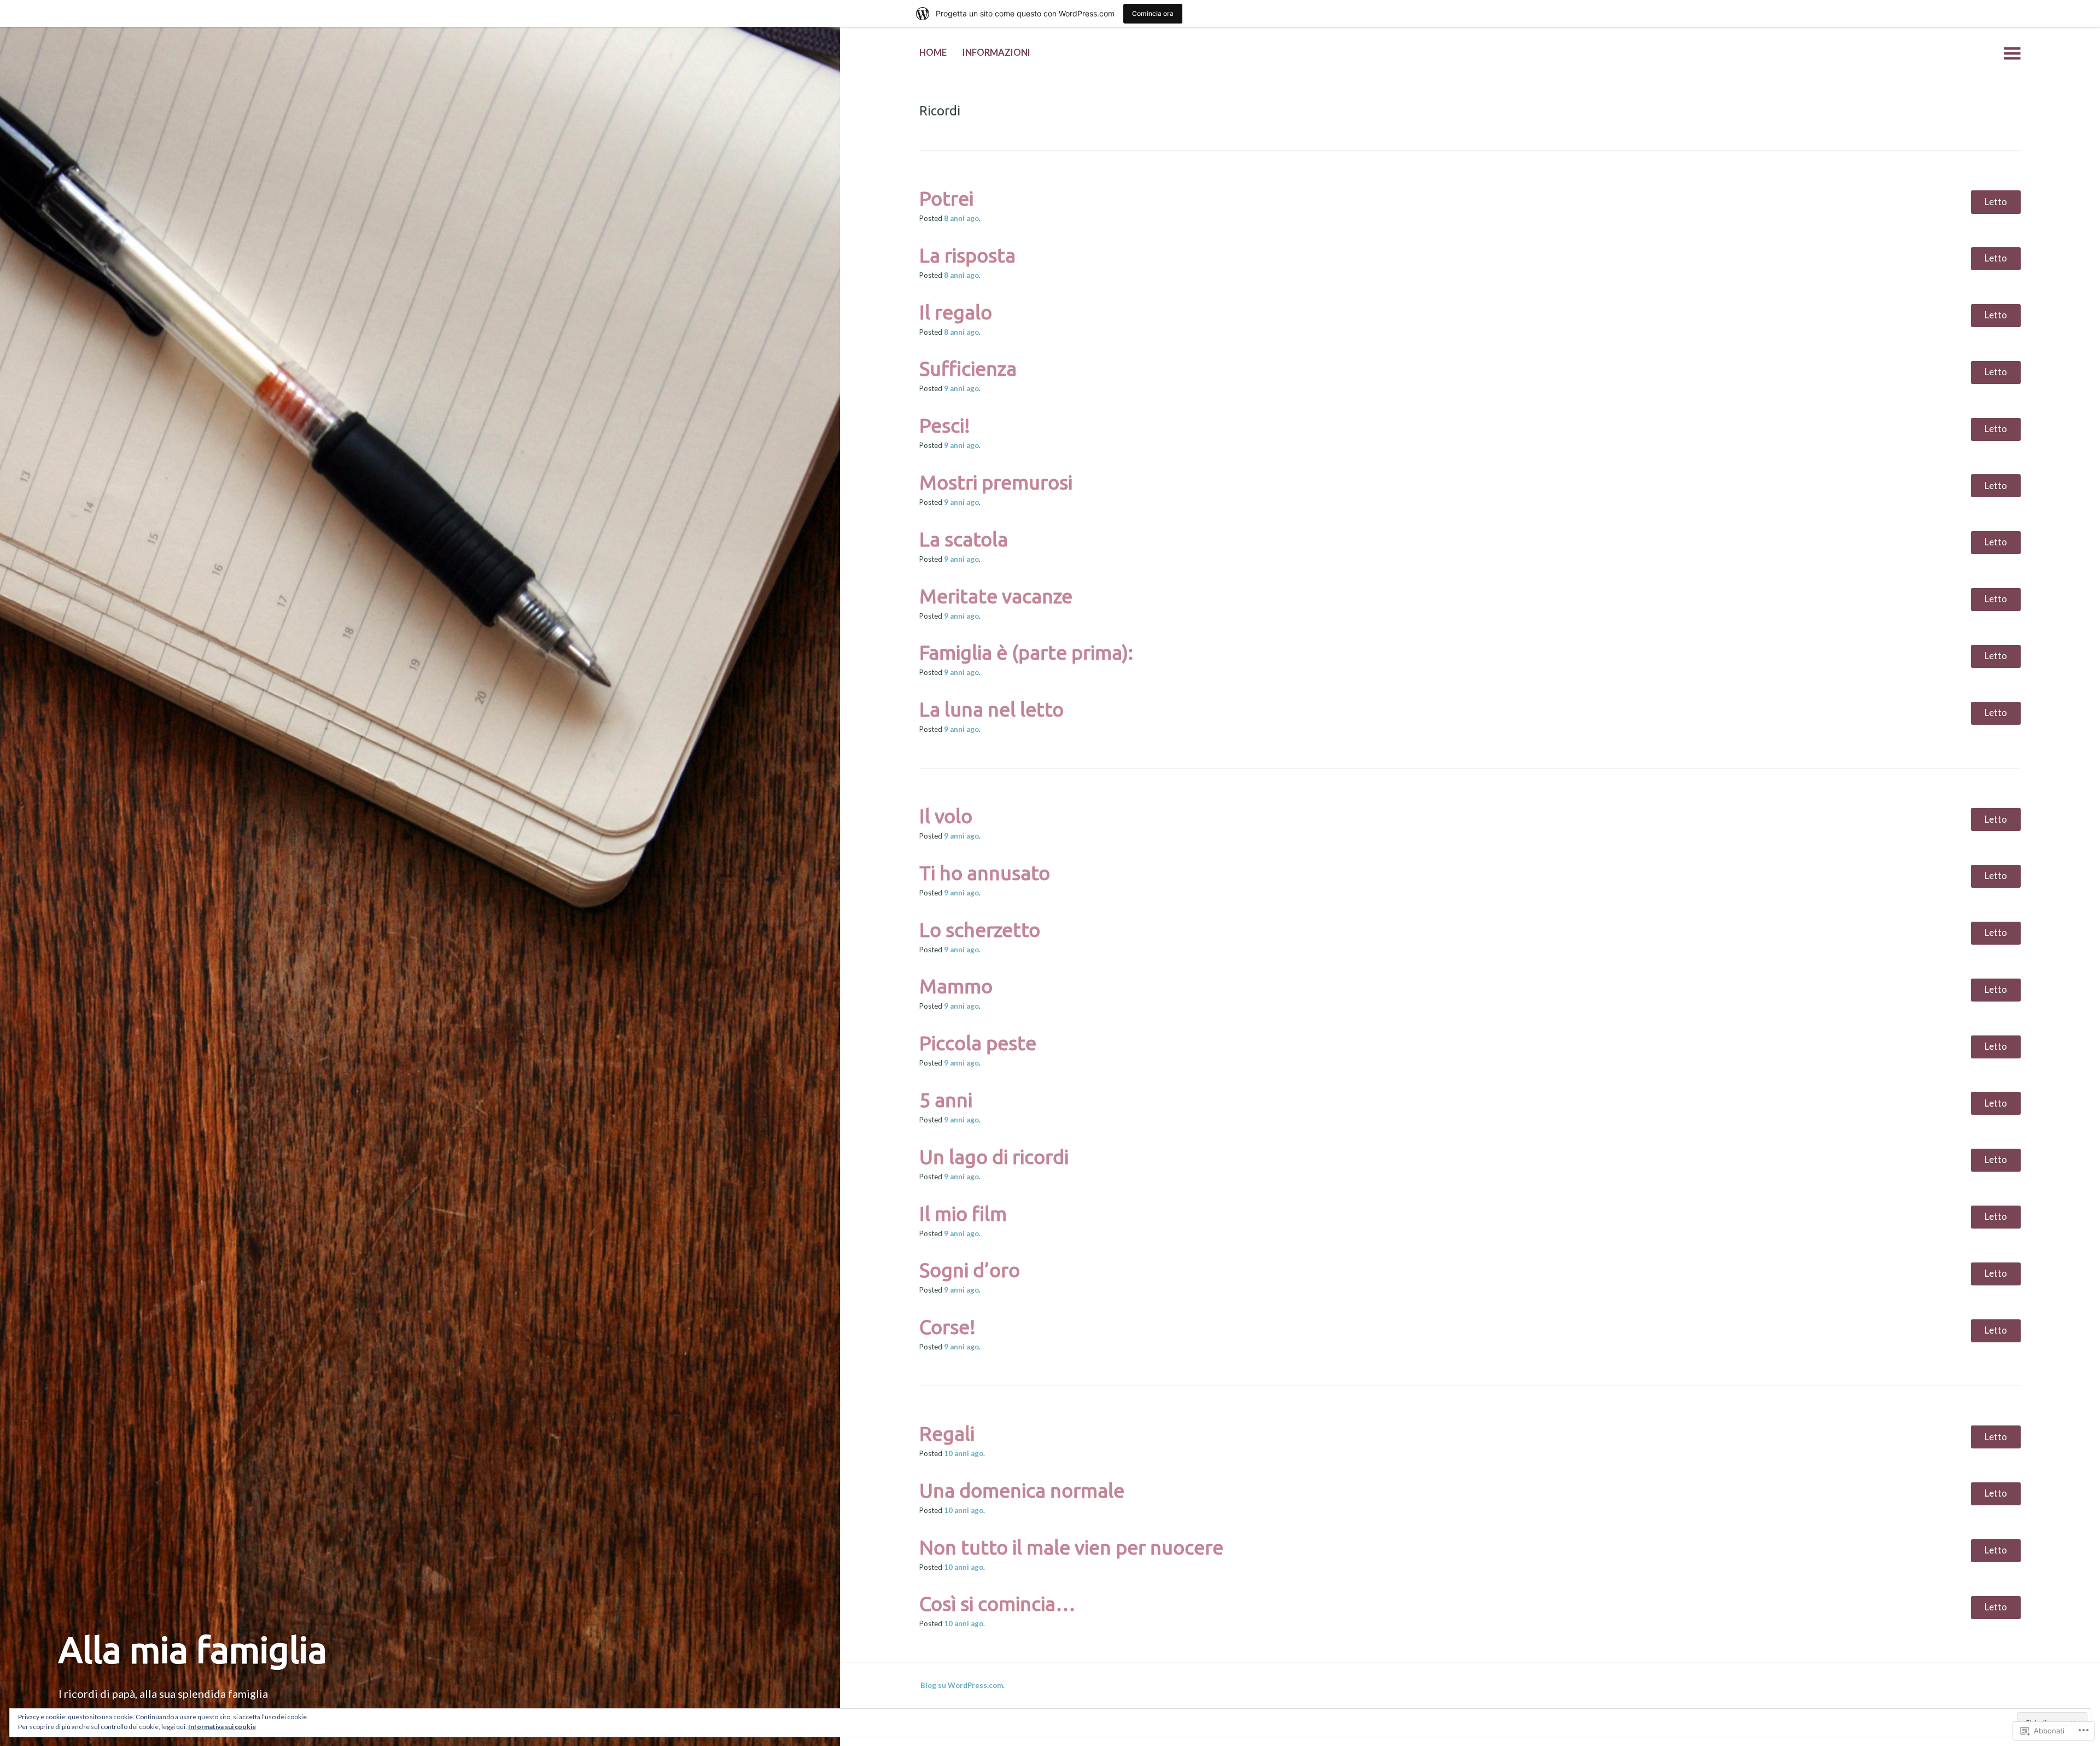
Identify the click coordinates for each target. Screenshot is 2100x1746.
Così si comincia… (997, 1604)
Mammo (956, 986)
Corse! (947, 1327)
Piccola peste (978, 1043)
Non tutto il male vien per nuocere (1071, 1547)
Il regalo (956, 312)
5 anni (946, 1100)
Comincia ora (1153, 13)
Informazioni (996, 53)
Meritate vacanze (996, 596)
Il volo (946, 816)
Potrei (946, 198)
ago (961, 218)
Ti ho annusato (985, 873)
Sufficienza (968, 368)
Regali (947, 1433)
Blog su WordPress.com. (962, 1685)
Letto (1996, 202)
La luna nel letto (991, 709)
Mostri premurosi (996, 482)
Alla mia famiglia (193, 1649)
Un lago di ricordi (994, 1157)
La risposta (967, 255)
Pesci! (945, 425)
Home (933, 53)
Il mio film (963, 1214)
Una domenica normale (1022, 1490)
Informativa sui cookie (222, 1727)
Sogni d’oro (970, 1270)
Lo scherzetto (980, 930)
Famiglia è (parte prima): (1026, 652)
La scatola (964, 539)
